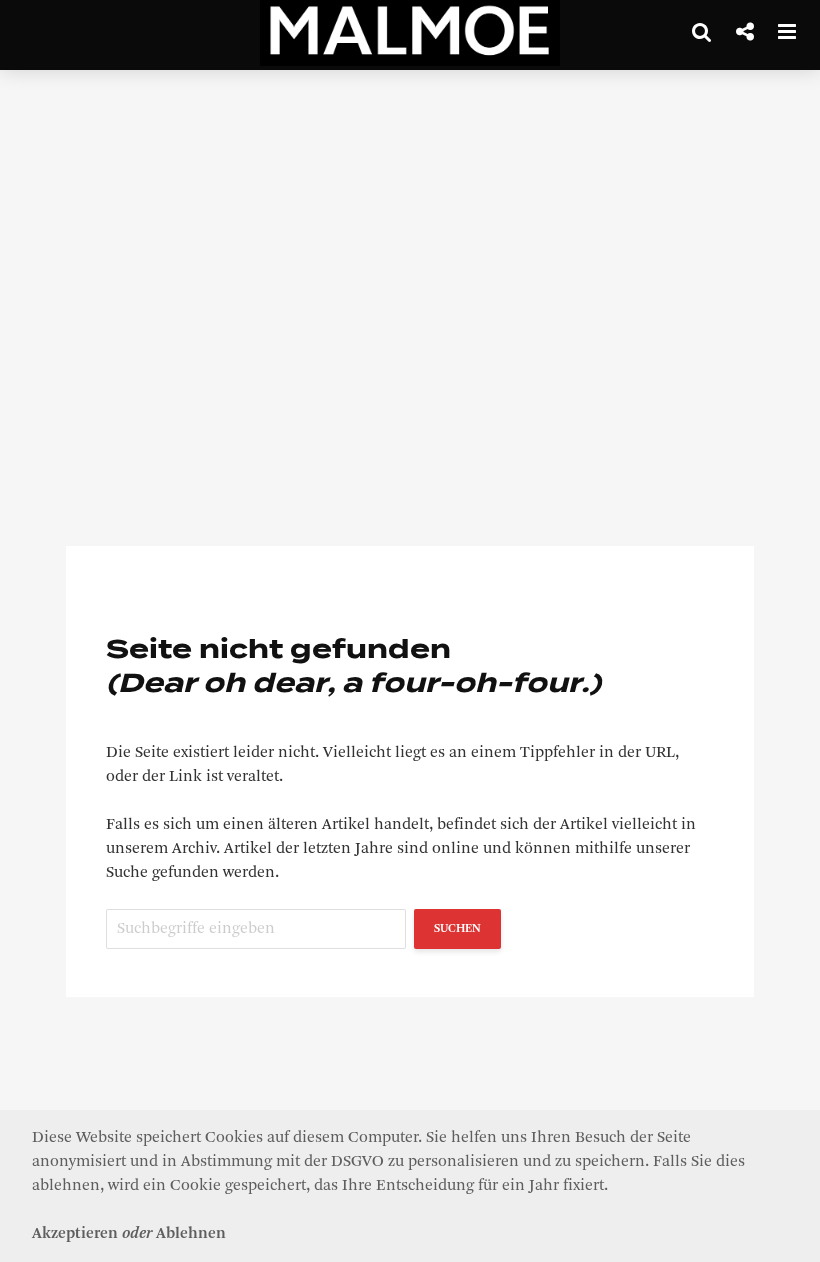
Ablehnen (191, 1234)
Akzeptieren (75, 1234)
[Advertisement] (410, 250)
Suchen (457, 929)
